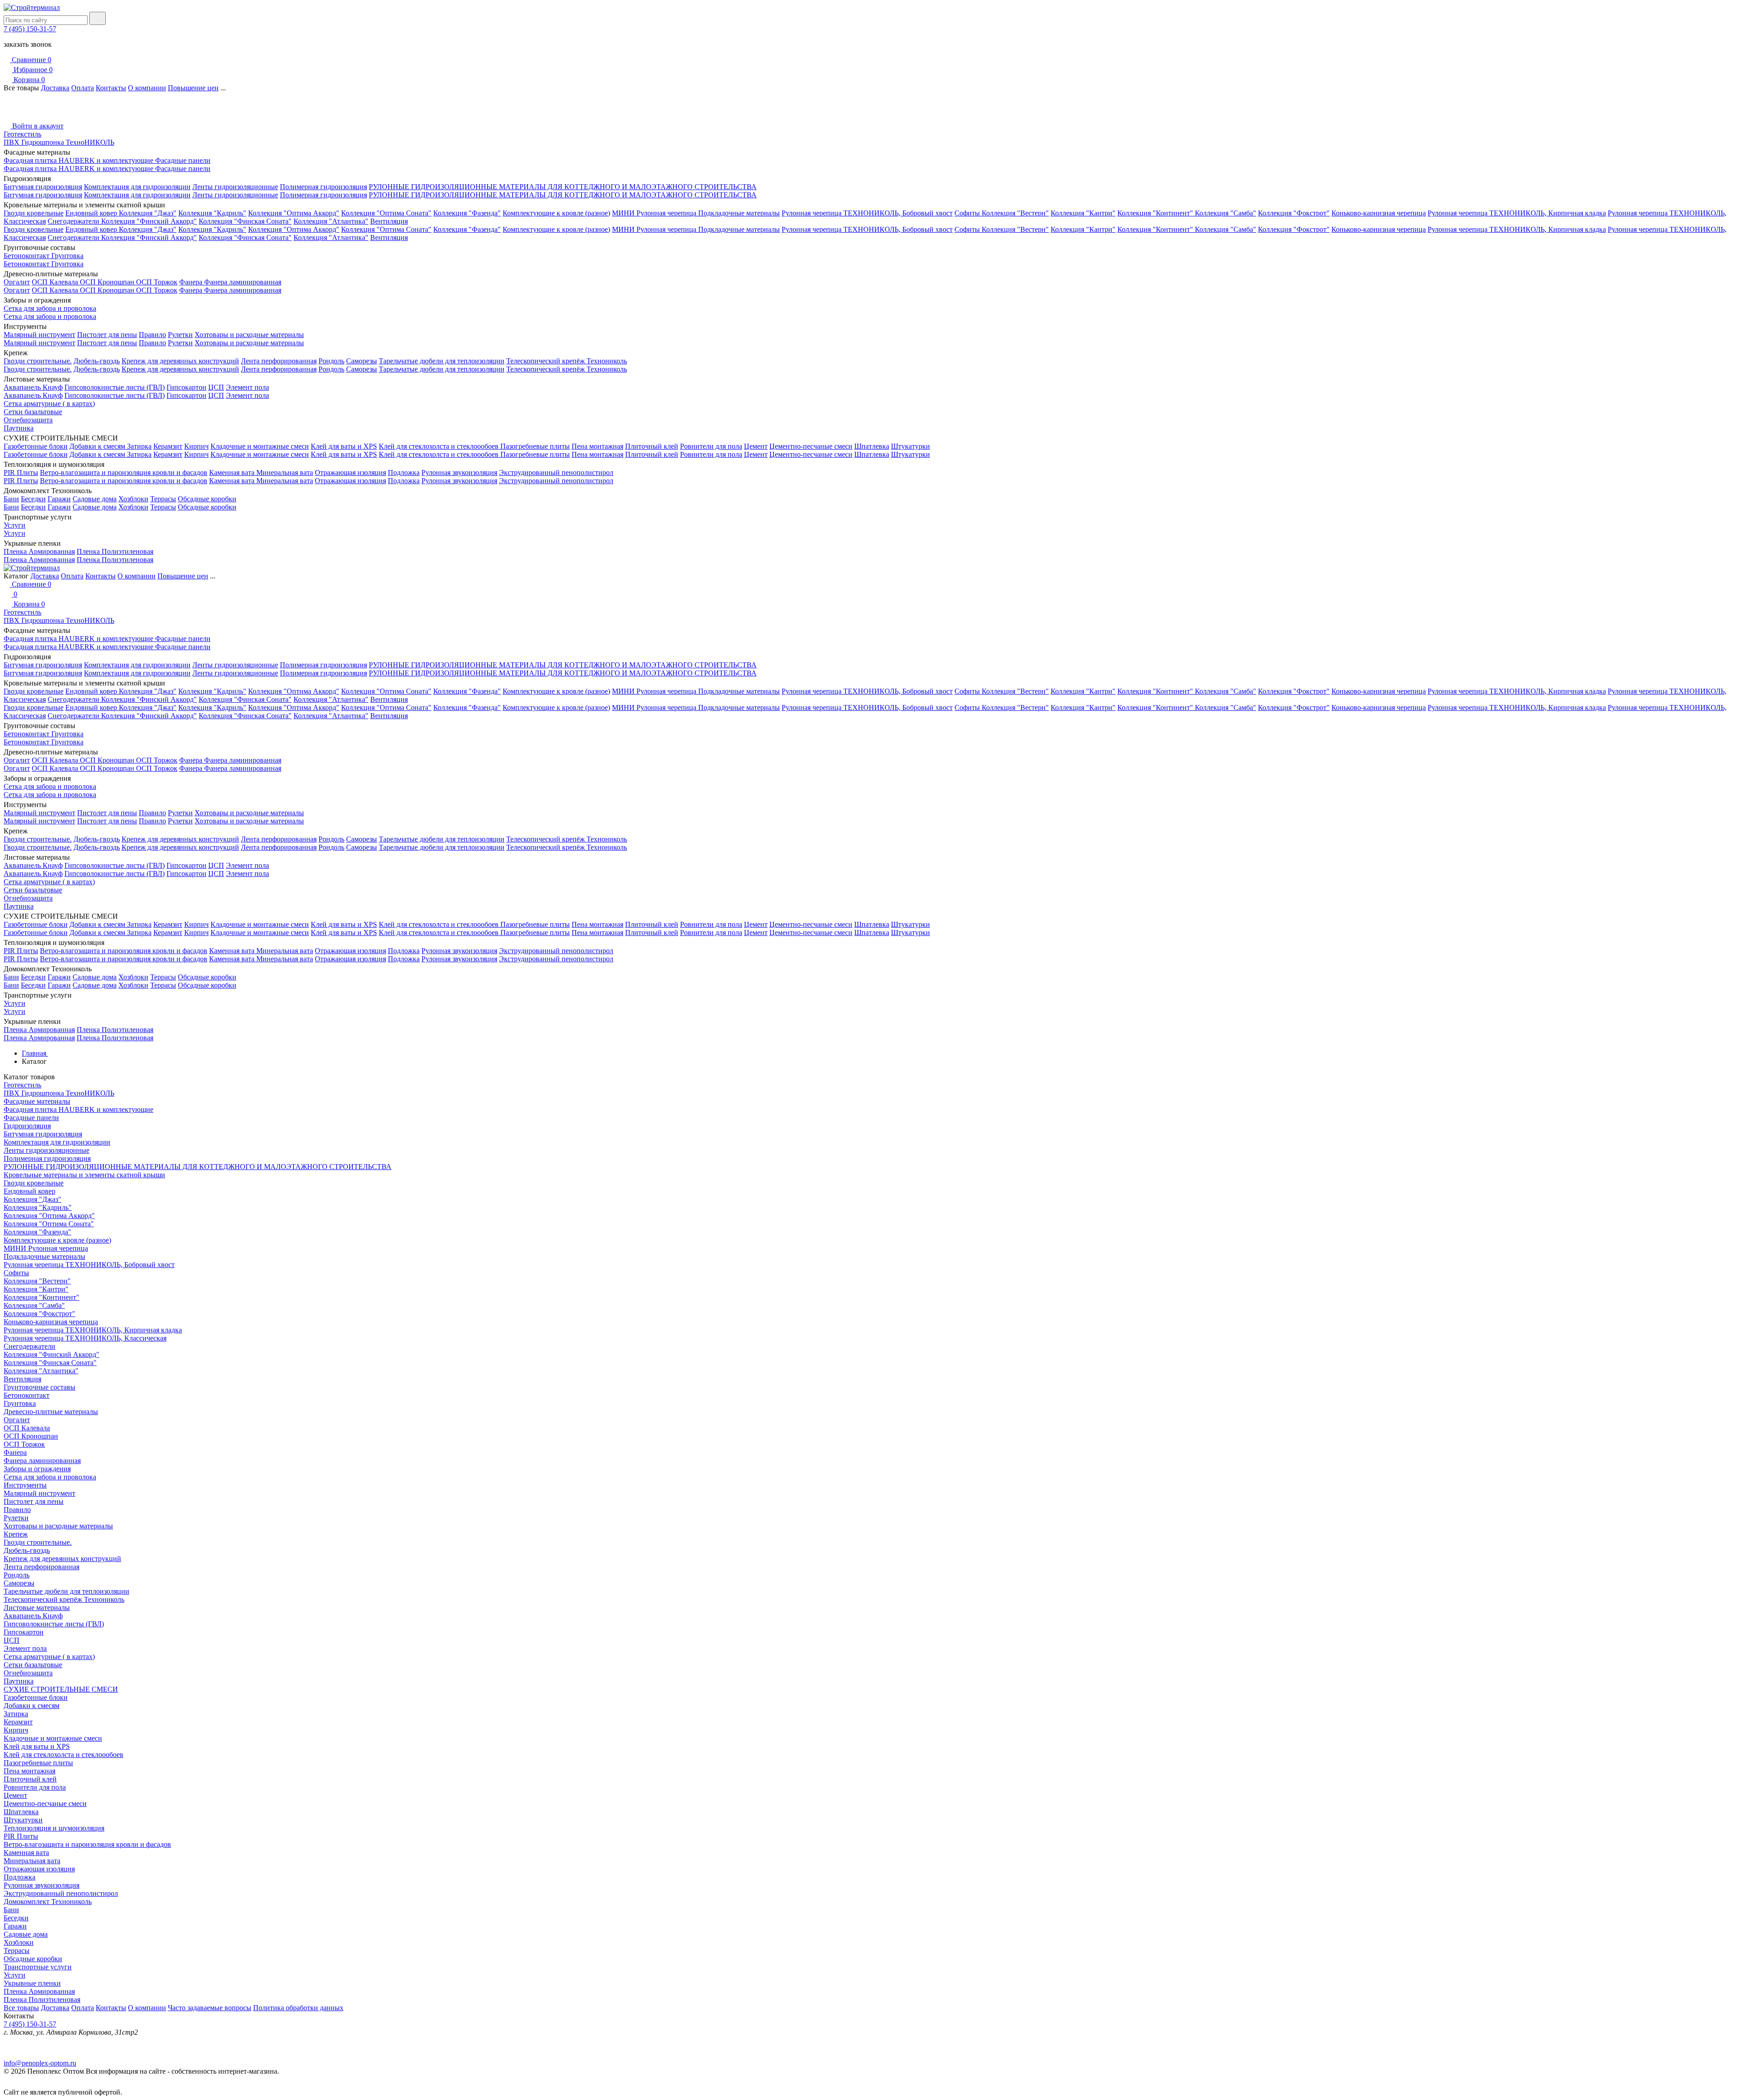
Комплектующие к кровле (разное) (556, 213)
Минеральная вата (285, 472)
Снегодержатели (74, 221)
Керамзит (168, 446)
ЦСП (216, 387)
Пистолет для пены (107, 335)
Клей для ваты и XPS (344, 446)
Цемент (756, 446)
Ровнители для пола (711, 446)
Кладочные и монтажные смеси (260, 446)
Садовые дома (95, 499)
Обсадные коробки (207, 499)
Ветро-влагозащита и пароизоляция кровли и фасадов (124, 472)
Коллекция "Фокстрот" (1294, 213)
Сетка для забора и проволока (50, 308)
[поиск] (98, 18)
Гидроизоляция (27, 1126)
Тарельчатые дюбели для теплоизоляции (442, 361)
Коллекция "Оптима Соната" (386, 213)
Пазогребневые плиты (535, 446)
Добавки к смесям (98, 446)
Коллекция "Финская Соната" (245, 221)
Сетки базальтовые (33, 412)
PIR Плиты (21, 472)
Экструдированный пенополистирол (556, 472)
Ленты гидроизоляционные (235, 187)
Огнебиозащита (28, 420)
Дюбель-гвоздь (97, 361)
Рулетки (180, 335)
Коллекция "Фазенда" (467, 213)
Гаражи (59, 499)
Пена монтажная (597, 446)
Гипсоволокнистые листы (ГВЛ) (115, 387)
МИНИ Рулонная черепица (655, 213)
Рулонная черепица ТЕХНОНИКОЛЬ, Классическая (85, 1338)
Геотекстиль (22, 134)
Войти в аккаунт (37, 126)
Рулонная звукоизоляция (459, 472)
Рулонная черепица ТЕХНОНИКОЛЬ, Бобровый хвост (867, 213)
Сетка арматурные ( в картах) (49, 404)
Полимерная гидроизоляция (323, 187)
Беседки (33, 499)
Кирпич (196, 446)
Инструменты (25, 1485)
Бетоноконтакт (27, 256)
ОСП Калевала (56, 282)
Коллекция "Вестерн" (1015, 213)
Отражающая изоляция (350, 472)
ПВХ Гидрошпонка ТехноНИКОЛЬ (59, 142)
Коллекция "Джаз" (148, 213)
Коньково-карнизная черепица (1379, 213)
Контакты (111, 88)
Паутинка (19, 428)
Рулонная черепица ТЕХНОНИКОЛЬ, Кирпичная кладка (1517, 213)
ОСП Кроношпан (108, 282)
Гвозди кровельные (34, 213)
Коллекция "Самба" (1226, 213)
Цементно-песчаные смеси (811, 446)
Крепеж (16, 1534)
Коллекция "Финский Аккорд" (149, 221)
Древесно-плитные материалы (51, 1412)
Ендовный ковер (92, 213)
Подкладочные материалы (739, 213)
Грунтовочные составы (39, 1387)
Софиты (968, 213)
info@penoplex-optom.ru (40, 2063)
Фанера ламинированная (243, 282)
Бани (11, 499)
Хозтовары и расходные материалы (249, 335)
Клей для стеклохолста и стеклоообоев (440, 446)
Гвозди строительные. (38, 361)
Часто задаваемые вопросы (210, 2008)
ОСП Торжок (157, 282)
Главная (35, 1053)
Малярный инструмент (39, 335)
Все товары (21, 2008)
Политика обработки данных (298, 2008)
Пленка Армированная (39, 551)
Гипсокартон (186, 387)
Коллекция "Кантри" (1083, 213)
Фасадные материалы (37, 1101)
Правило (152, 335)
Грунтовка (67, 256)
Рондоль (331, 361)
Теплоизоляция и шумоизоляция (54, 1828)
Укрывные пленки (32, 1983)
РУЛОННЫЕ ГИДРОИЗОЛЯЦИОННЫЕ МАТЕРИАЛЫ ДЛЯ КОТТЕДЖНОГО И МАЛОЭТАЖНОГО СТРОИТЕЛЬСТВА (563, 187)
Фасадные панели (183, 160)
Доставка (55, 88)
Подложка (404, 472)
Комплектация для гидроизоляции (137, 187)
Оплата (83, 88)
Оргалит (17, 282)
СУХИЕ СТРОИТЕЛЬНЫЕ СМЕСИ (61, 1689)
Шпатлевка (872, 446)
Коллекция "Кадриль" (212, 213)
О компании (147, 88)
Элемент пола (247, 387)
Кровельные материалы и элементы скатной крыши (84, 1175)
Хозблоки (133, 499)
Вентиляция (389, 221)
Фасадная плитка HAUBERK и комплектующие (79, 160)
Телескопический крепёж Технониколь (567, 361)
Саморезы (362, 361)
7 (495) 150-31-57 (30, 29)
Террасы (163, 499)
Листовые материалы (37, 1608)
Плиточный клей (652, 446)
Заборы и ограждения (37, 1469)
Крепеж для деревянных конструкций (180, 361)
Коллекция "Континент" (1156, 213)
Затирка (139, 446)
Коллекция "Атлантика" (331, 221)
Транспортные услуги (38, 1967)
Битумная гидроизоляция (43, 187)
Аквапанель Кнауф (33, 387)
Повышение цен (193, 88)
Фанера (192, 282)
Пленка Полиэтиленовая (115, 551)
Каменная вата (233, 472)
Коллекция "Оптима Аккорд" (294, 213)
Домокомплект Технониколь (48, 1902)
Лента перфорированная (279, 361)
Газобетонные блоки (36, 446)
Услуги (15, 525)
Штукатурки (910, 446)
